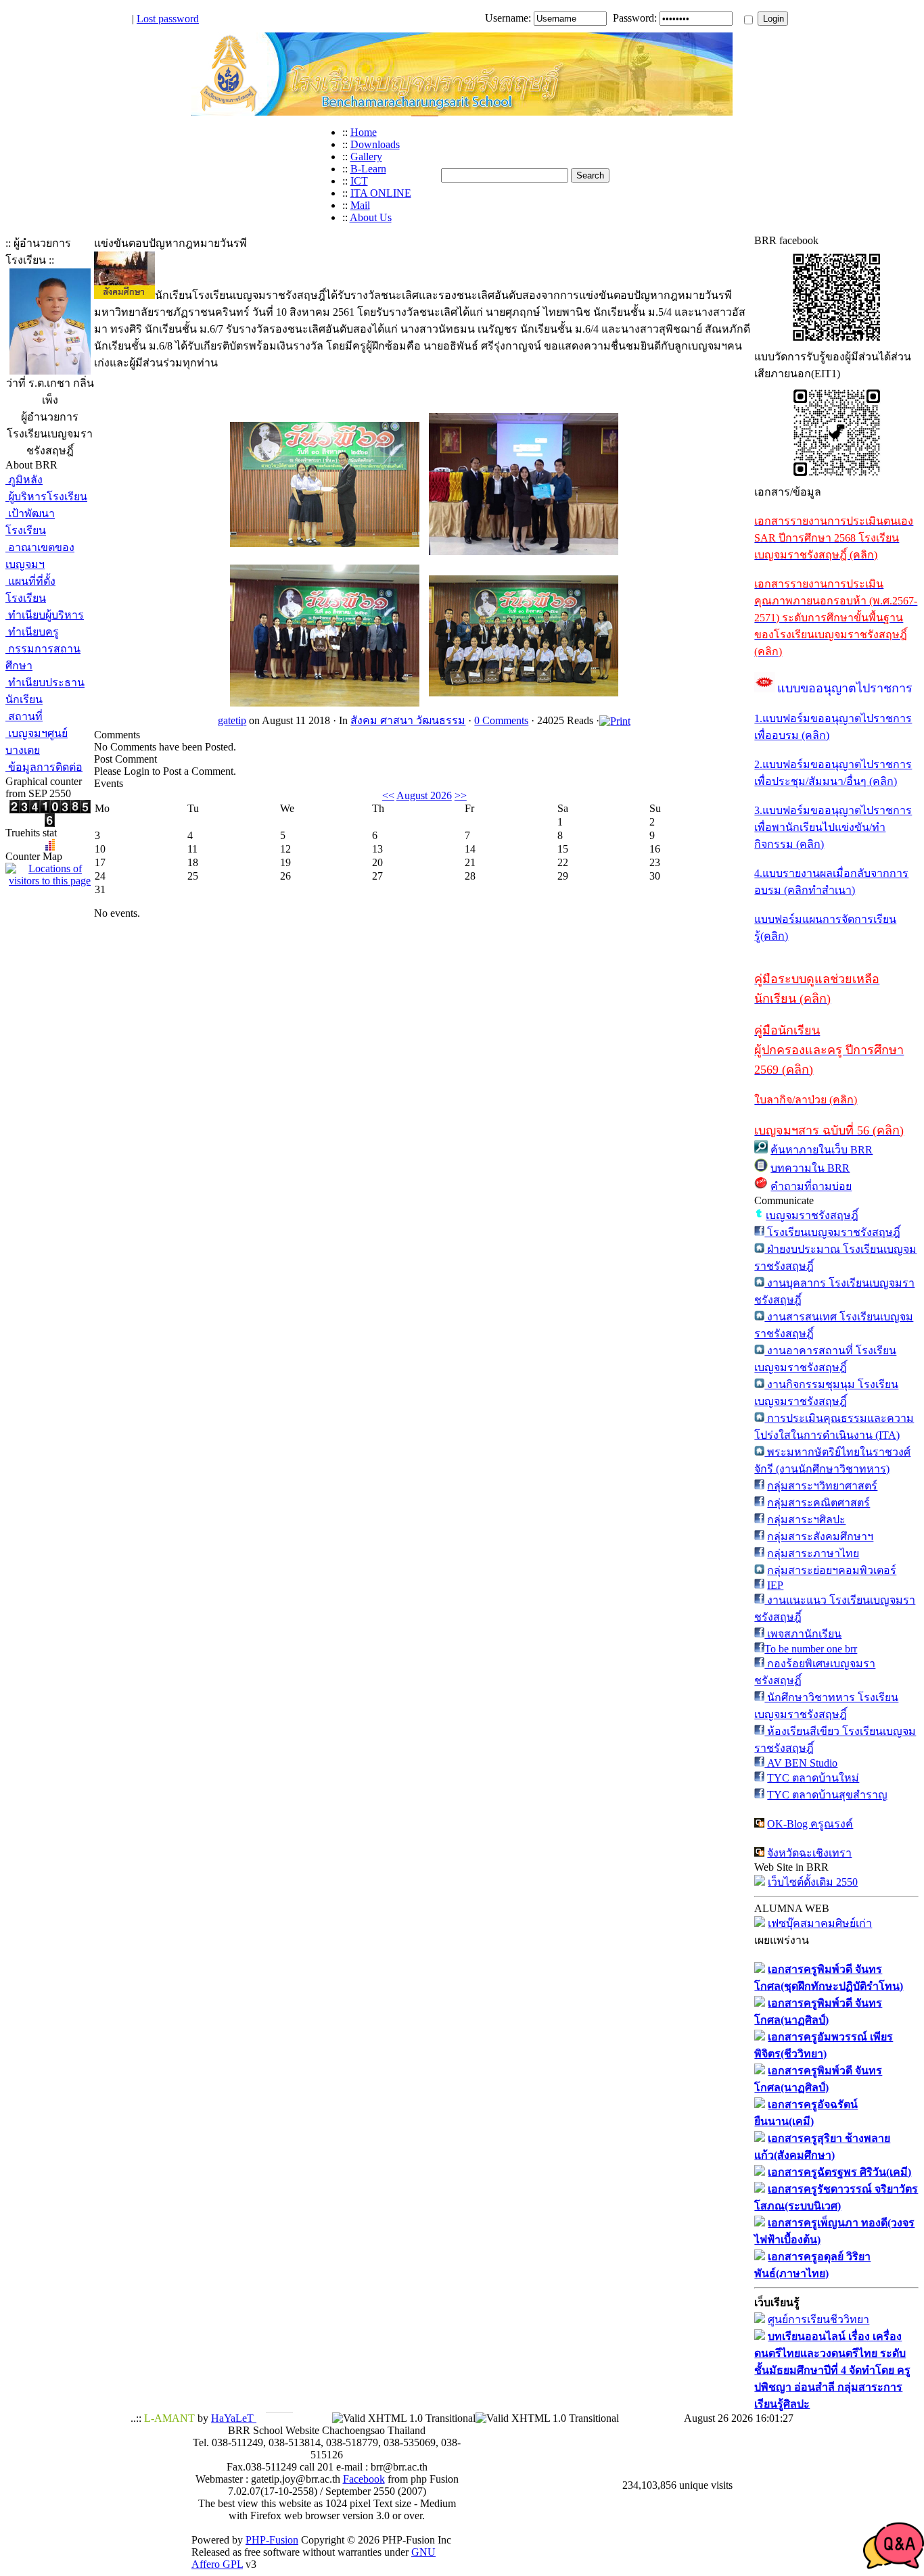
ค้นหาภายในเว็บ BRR (822, 1150)
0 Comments (501, 720)
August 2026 (424, 795)
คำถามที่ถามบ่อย (811, 1186)
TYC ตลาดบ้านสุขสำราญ (827, 1795)
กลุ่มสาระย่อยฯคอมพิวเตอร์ (832, 1570)
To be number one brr (811, 1649)
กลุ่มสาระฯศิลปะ (806, 1520)
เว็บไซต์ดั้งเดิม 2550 (813, 1882)
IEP (775, 1585)
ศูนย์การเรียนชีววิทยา (818, 2319)
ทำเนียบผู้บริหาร (45, 615)
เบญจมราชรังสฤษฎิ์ (812, 1215)
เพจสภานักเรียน (803, 1634)
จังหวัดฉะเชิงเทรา (809, 1853)
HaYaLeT (234, 2418)
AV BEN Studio (801, 1763)
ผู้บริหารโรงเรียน (46, 497)
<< (388, 795)
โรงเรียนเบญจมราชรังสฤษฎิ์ (832, 1232)
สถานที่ (24, 716)
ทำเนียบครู (32, 632)
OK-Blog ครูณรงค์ (810, 1824)
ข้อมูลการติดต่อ (44, 767)
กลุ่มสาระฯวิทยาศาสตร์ (822, 1486)
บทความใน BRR (810, 1168)
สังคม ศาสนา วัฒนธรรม (408, 720)
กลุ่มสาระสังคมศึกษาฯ (820, 1536)
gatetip (232, 720)
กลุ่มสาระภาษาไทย (813, 1553)
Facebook (364, 2479)
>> (461, 795)
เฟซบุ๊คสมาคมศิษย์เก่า (820, 1923)
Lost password (168, 19)
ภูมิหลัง (24, 480)
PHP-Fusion (272, 2540)
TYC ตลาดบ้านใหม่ (813, 1778)
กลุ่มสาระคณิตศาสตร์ (818, 1503)
